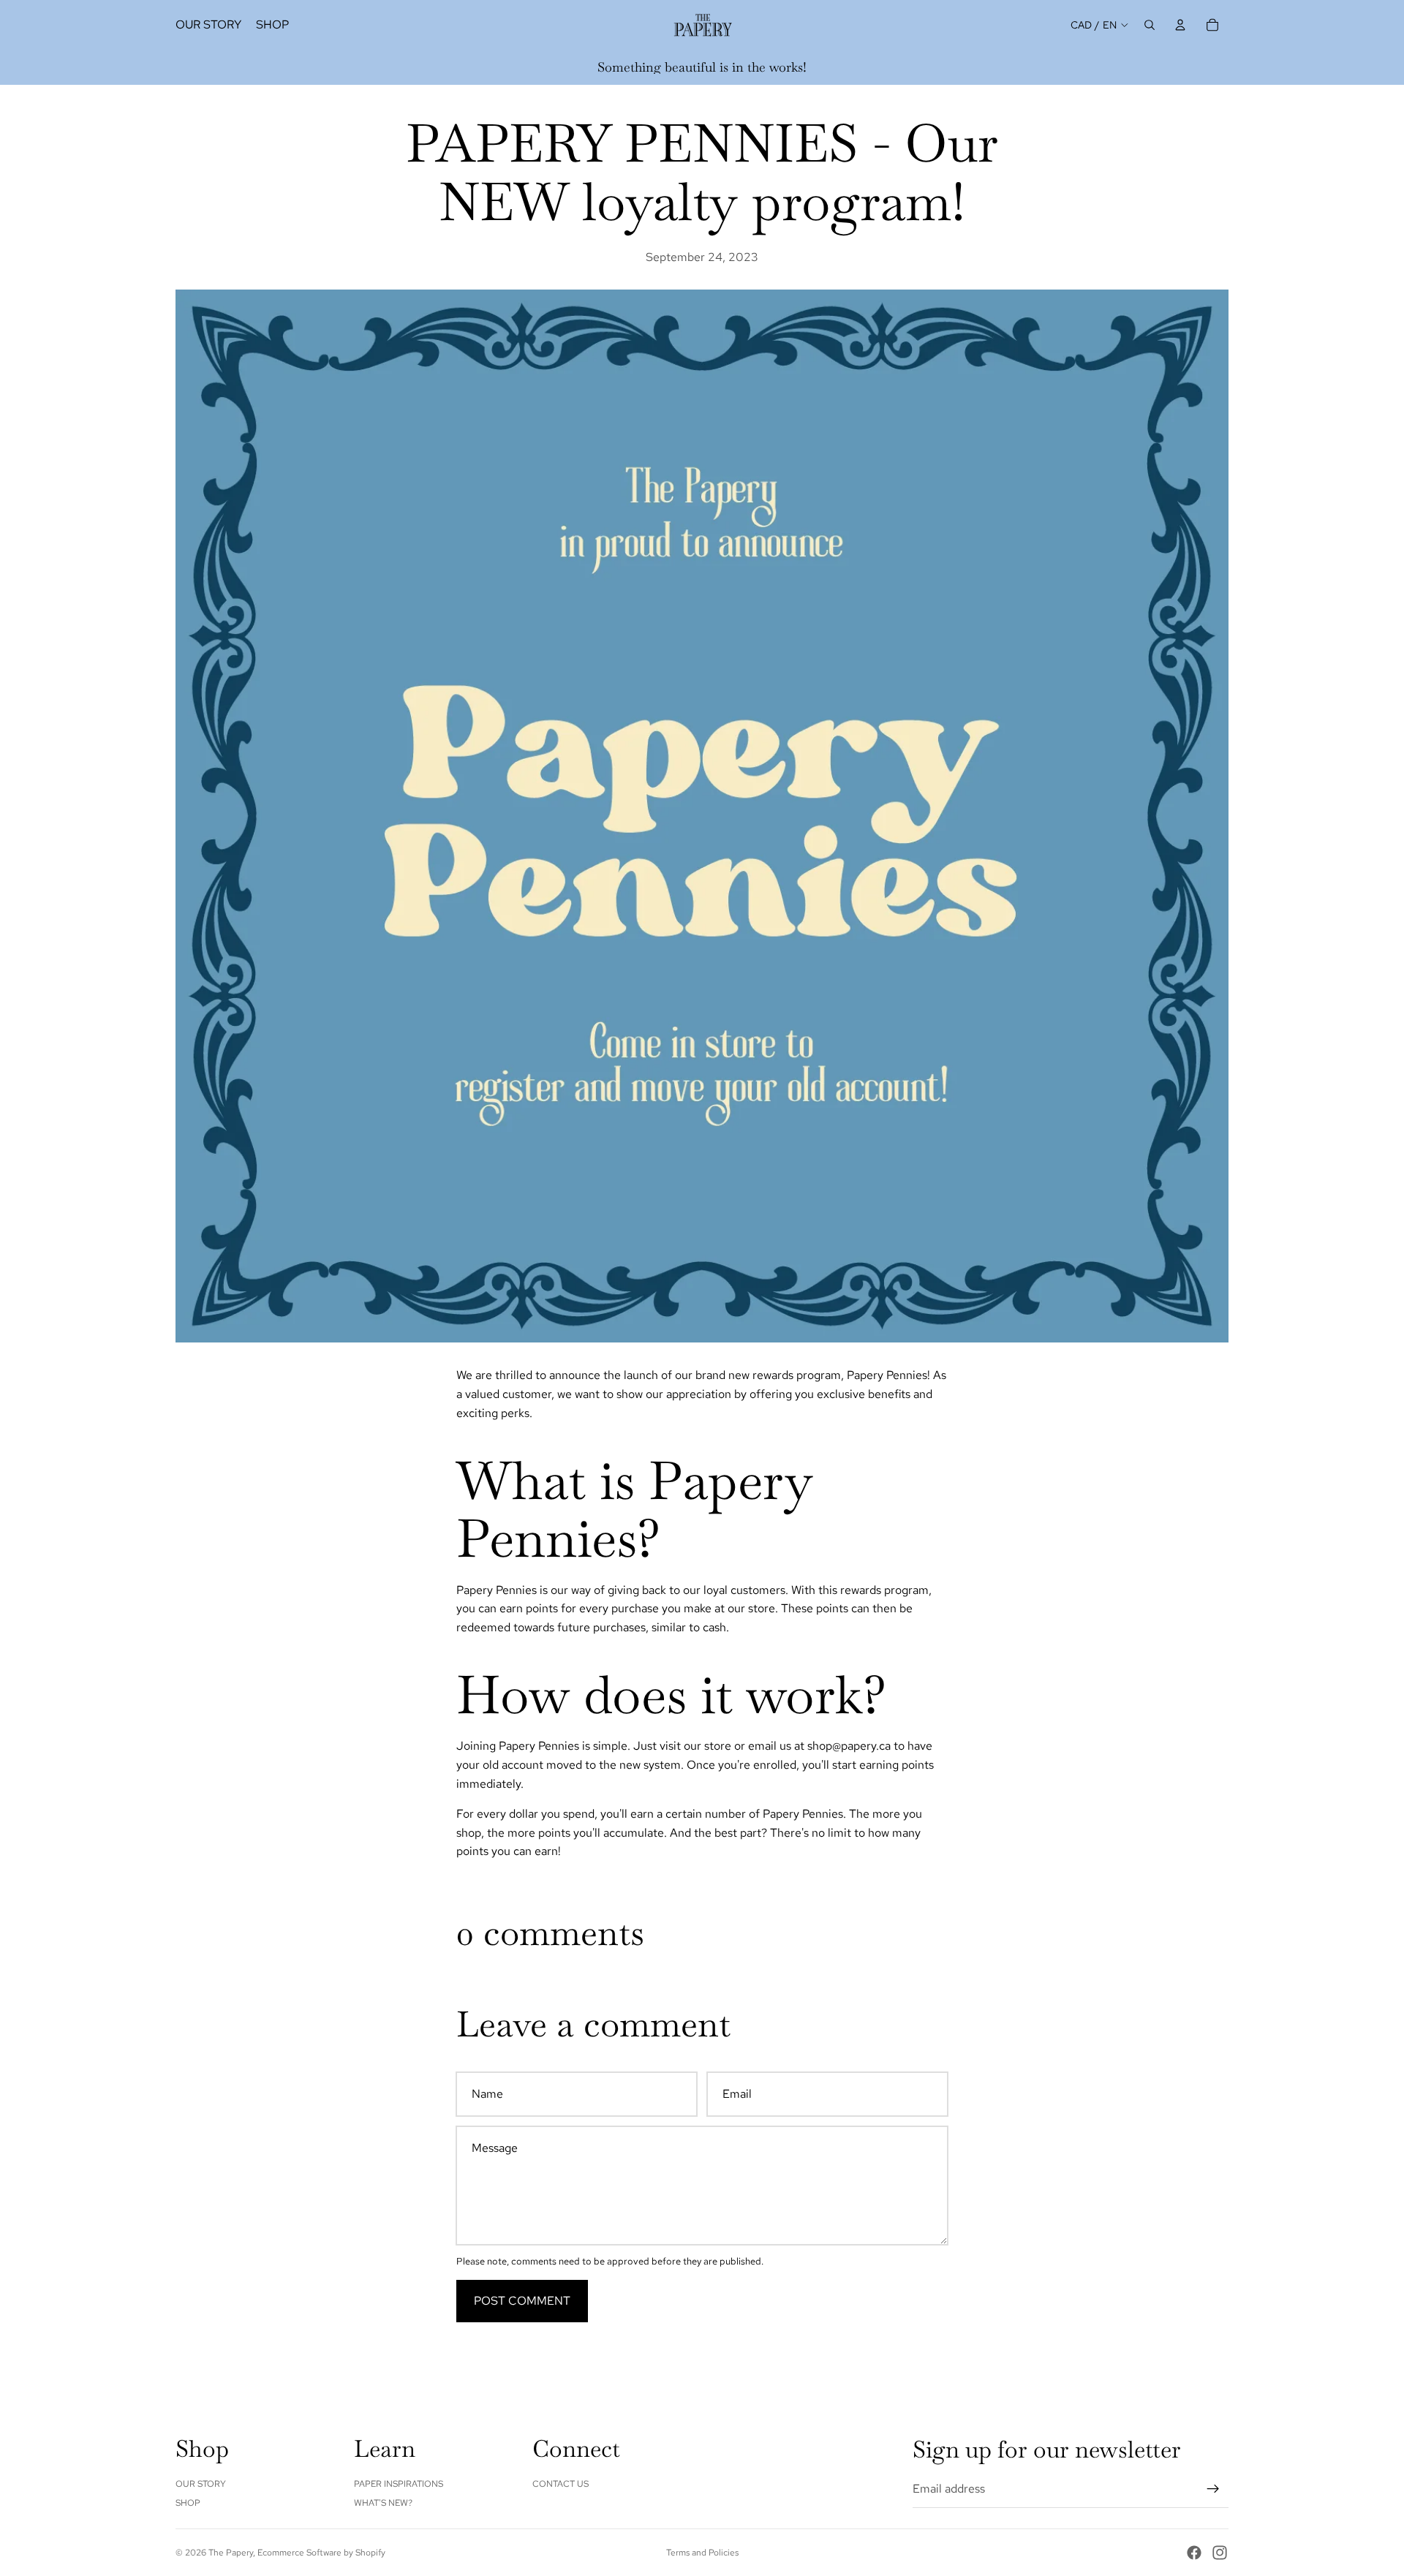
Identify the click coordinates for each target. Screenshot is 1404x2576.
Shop (188, 2503)
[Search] (1150, 25)
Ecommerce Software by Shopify (321, 2553)
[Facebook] (1194, 2553)
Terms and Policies (702, 2553)
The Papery (231, 2553)
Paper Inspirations (399, 2484)
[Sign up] (1213, 2489)
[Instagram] (1220, 2553)
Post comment (522, 2301)
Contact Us (561, 2484)
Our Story (201, 2484)
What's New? (383, 2503)
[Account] (1180, 25)
